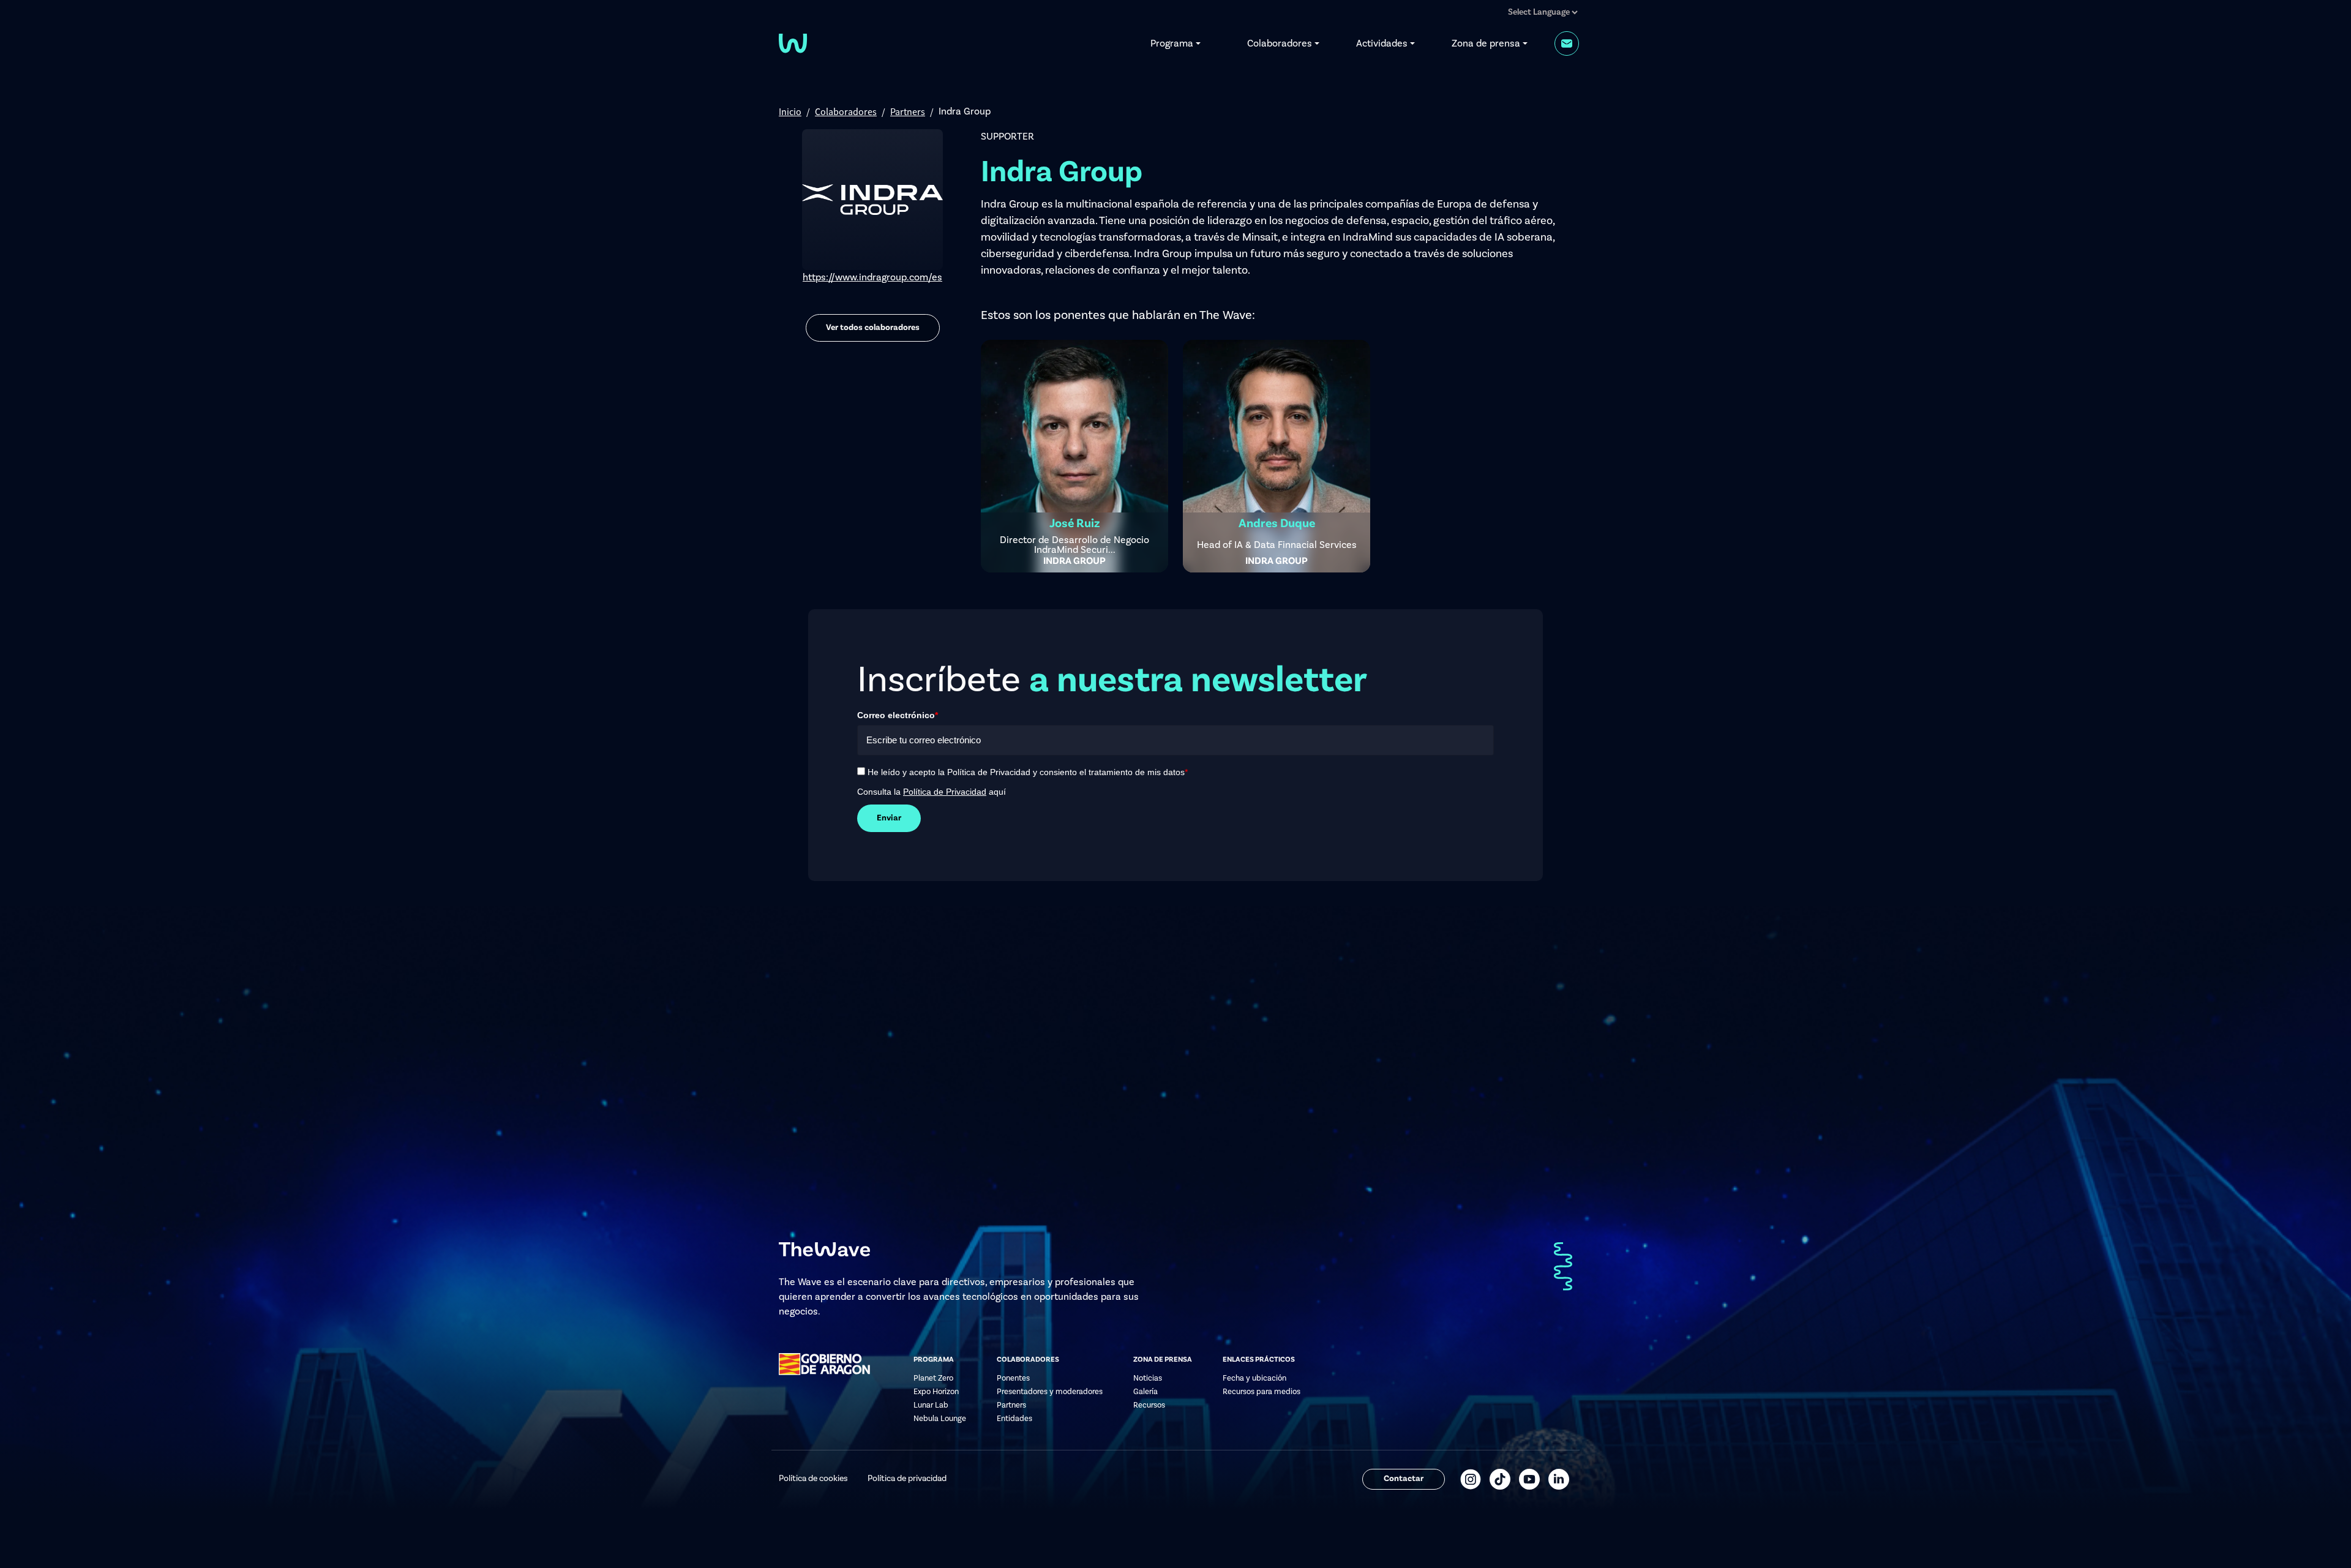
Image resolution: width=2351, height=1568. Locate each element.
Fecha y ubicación (1254, 1378)
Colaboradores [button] (1280, 43)
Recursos (1149, 1405)
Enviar (889, 818)
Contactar (1404, 1479)
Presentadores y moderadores (1050, 1392)
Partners (908, 111)
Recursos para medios (1262, 1392)
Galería (1146, 1392)
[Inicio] (793, 42)
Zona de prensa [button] (1486, 43)
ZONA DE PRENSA (1163, 1360)
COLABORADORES (1028, 1360)
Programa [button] (1172, 43)
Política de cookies (813, 1479)
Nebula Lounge (940, 1419)
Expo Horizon (936, 1392)
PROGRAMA (934, 1360)
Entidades (1014, 1419)
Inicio (790, 111)
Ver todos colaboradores (873, 328)
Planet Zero (933, 1378)
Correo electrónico (898, 715)
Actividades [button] (1382, 43)
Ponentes (1013, 1378)
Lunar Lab (931, 1405)
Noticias (1148, 1378)
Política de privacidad (907, 1479)
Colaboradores (846, 111)
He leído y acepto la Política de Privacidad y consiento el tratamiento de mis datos (1028, 772)
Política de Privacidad (945, 792)
